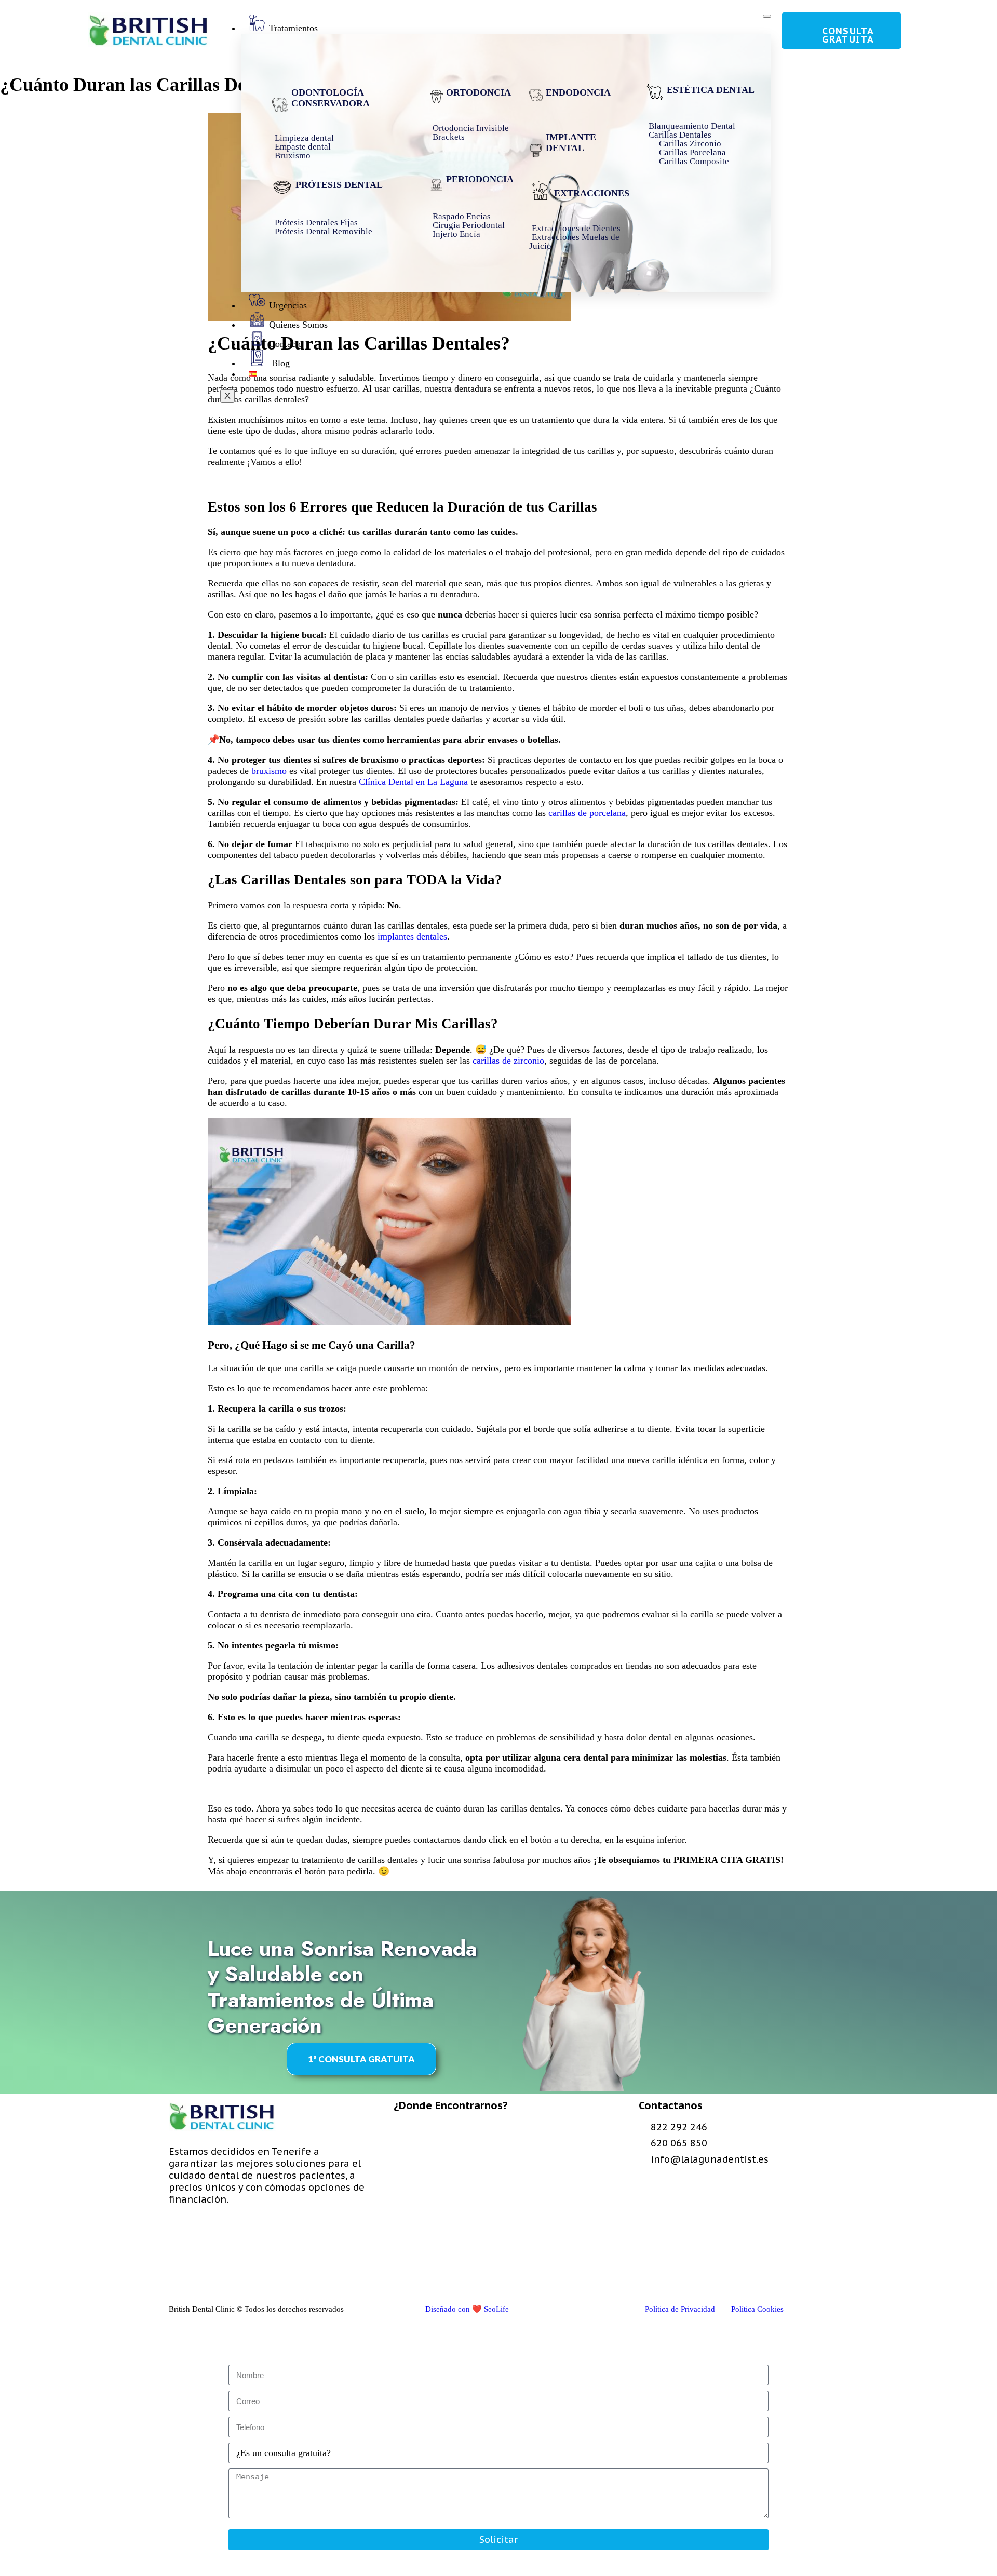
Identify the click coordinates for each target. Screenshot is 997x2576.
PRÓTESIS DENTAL (339, 185)
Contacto (286, 344)
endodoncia (578, 92)
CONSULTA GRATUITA (848, 35)
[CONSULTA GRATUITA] (793, 31)
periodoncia (480, 179)
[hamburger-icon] (767, 16)
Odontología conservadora (331, 98)
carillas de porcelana (586, 813)
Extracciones (592, 193)
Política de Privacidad (680, 2309)
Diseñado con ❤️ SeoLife (467, 2309)
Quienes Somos (298, 325)
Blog (279, 363)
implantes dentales (412, 936)
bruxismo (270, 771)
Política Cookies (757, 2309)
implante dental (571, 143)
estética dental (711, 90)
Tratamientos (293, 28)
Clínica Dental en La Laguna (413, 782)
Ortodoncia (479, 92)
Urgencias (288, 305)
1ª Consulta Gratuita (361, 2059)
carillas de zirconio (508, 1061)
